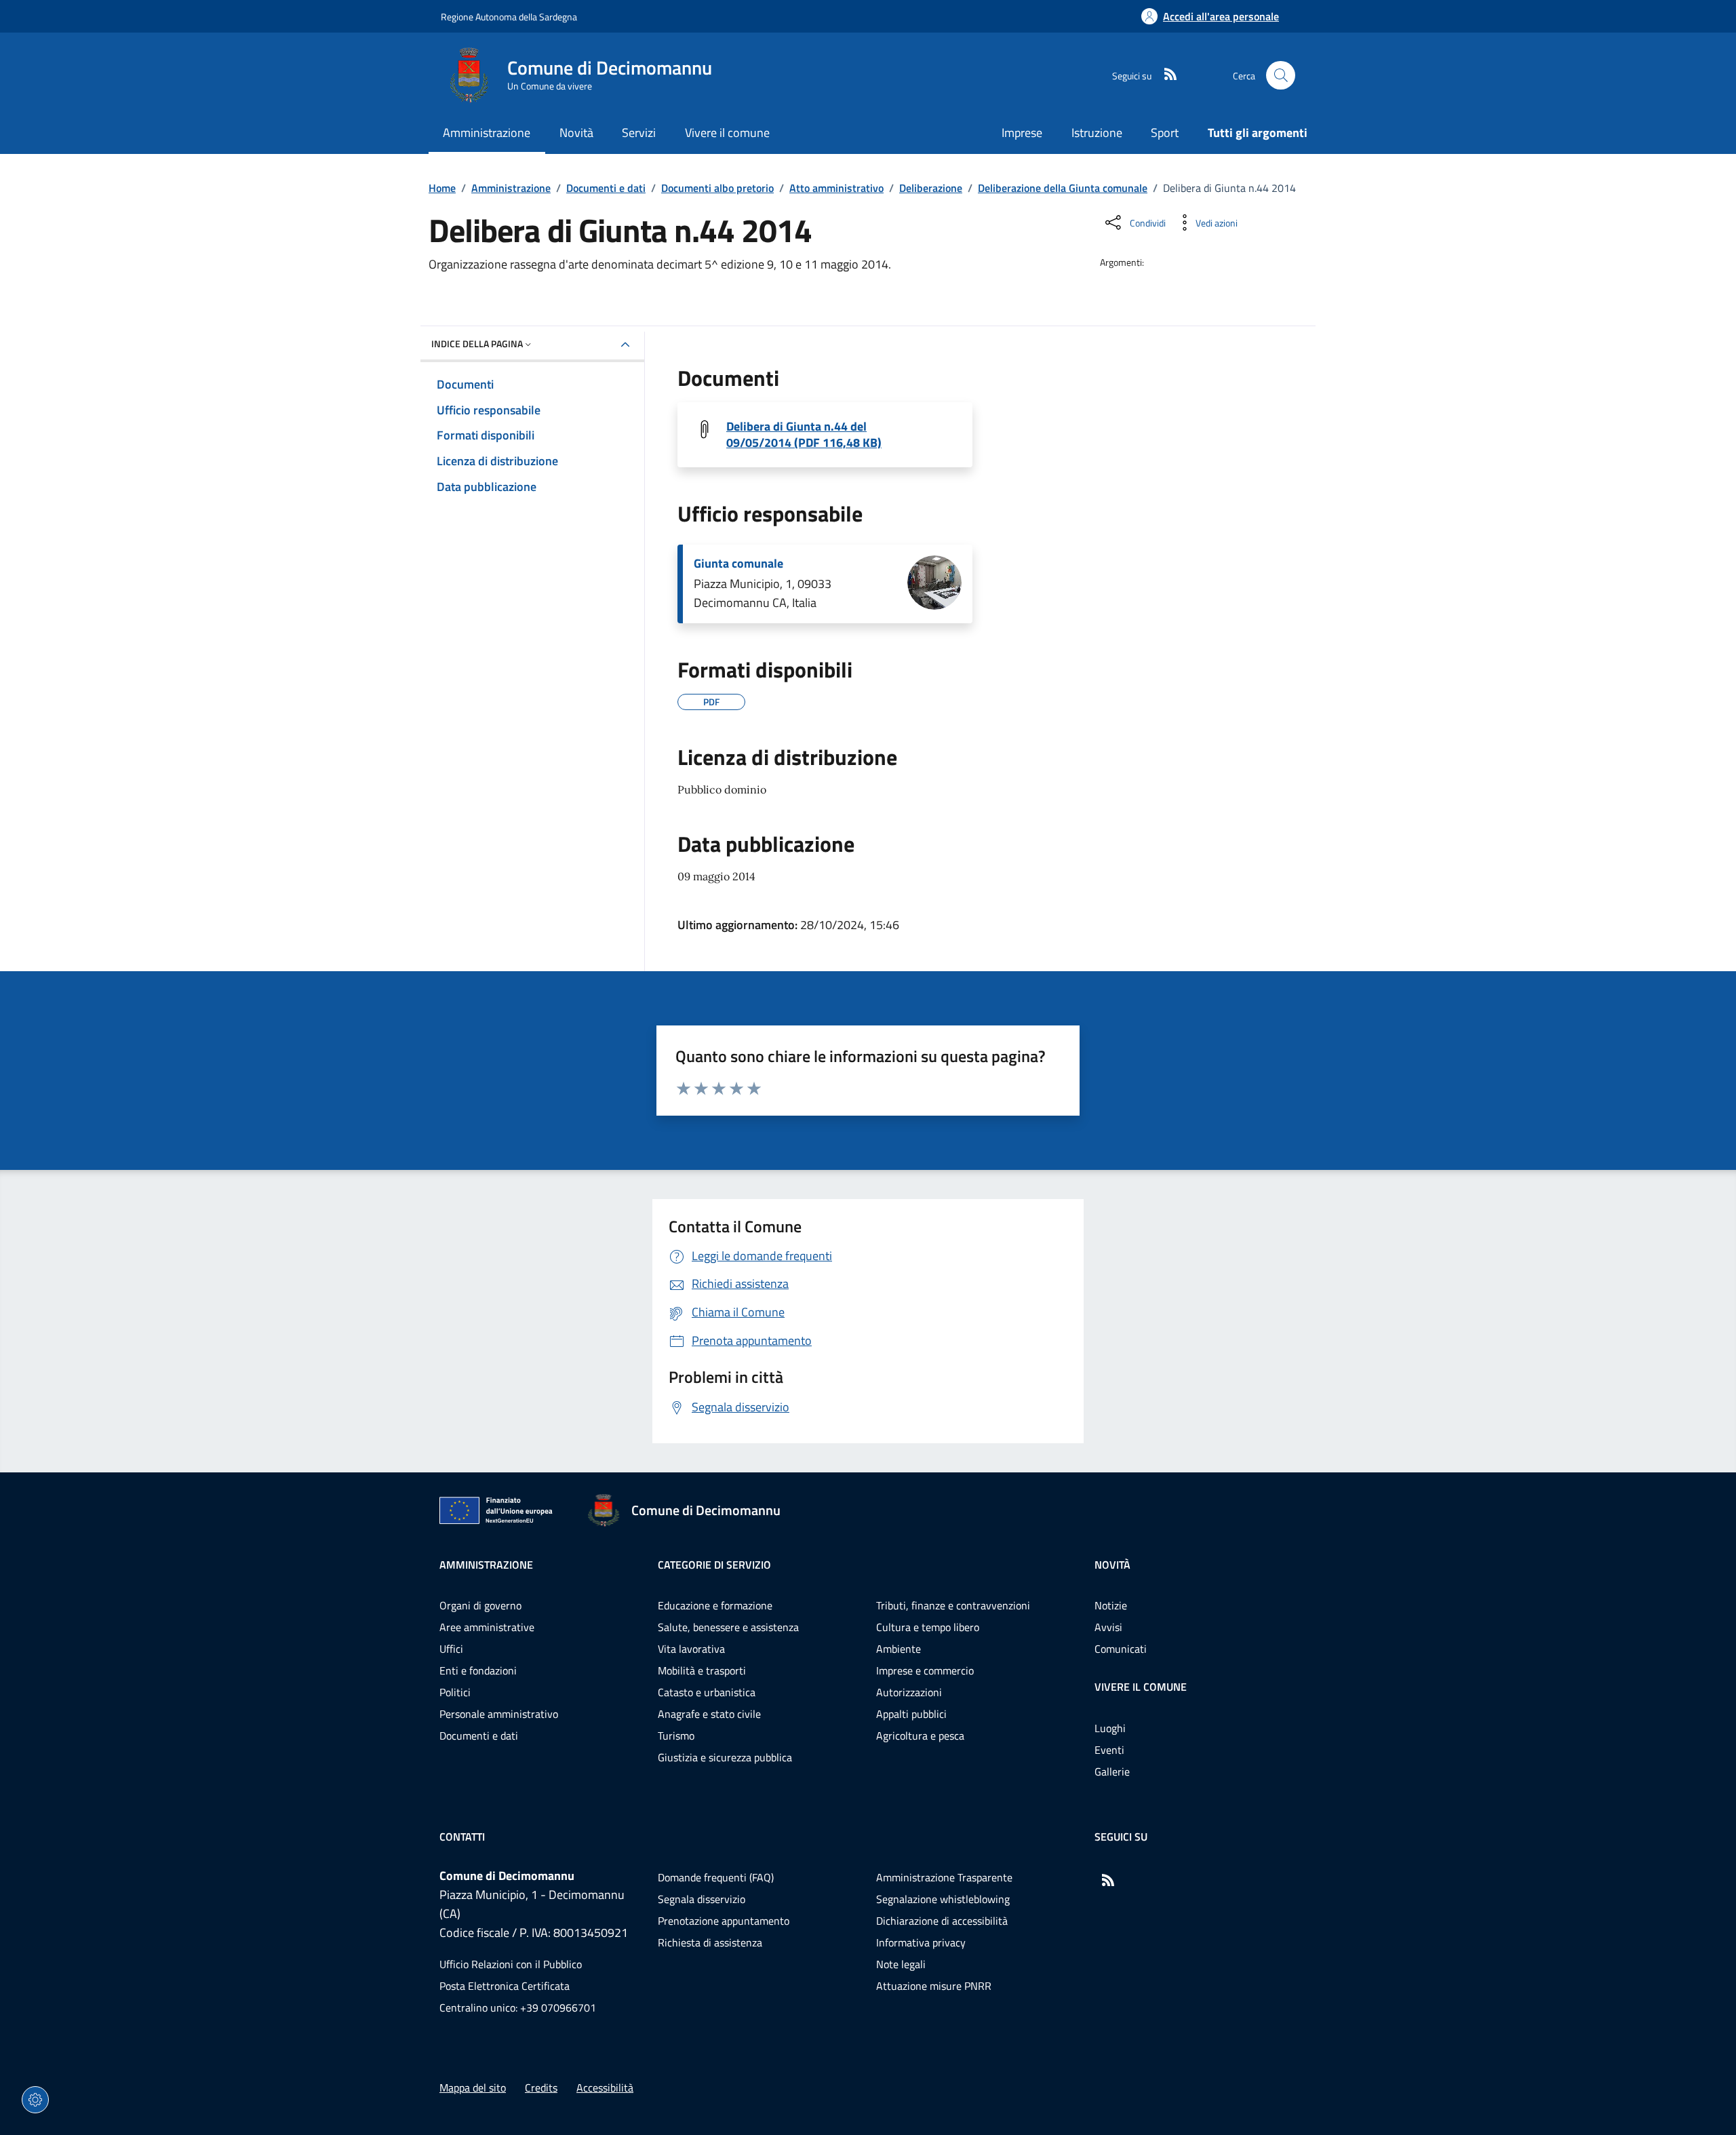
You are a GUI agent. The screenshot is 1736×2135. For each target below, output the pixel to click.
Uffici (451, 1649)
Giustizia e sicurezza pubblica (725, 1757)
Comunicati (1121, 1649)
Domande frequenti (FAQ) (716, 1877)
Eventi (1109, 1750)
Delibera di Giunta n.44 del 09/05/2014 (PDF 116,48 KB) (804, 435)
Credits (541, 2088)
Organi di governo (480, 1605)
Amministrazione (511, 188)
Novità (1112, 1565)
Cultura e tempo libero (928, 1627)
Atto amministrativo (836, 188)
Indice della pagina (477, 344)
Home (442, 188)
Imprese (1022, 133)
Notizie (1111, 1605)
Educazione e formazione (715, 1605)
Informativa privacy (921, 1942)
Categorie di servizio (714, 1565)
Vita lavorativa (691, 1649)
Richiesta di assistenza (710, 1942)
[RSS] (1165, 75)
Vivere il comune (1141, 1687)
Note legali (901, 1964)
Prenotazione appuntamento (724, 1921)
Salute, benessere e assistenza (728, 1627)
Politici (455, 1692)
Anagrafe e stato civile (709, 1714)
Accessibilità (605, 2088)
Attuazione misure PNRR (934, 1986)
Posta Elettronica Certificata (505, 1986)
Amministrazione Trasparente (944, 1877)
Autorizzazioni (909, 1692)
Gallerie (1112, 1771)
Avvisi (1108, 1627)
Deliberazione (931, 188)
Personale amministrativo (499, 1714)
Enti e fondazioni (478, 1670)
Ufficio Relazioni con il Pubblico (511, 1964)
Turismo (676, 1736)
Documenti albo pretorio (717, 188)
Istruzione (1097, 133)
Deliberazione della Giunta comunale (1063, 188)
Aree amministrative (487, 1627)
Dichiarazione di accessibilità (942, 1921)
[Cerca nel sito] (1281, 76)
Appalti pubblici (911, 1714)
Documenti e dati (606, 188)
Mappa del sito (473, 2088)
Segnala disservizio (702, 1899)
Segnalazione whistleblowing (943, 1899)
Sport (1165, 133)
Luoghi (1110, 1728)
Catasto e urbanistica (707, 1692)
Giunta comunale (738, 564)
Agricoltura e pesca (920, 1736)
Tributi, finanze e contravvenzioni (953, 1605)
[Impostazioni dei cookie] (35, 2100)
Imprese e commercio (925, 1670)
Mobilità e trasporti (702, 1670)
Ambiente (899, 1649)
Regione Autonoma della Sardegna (509, 17)
